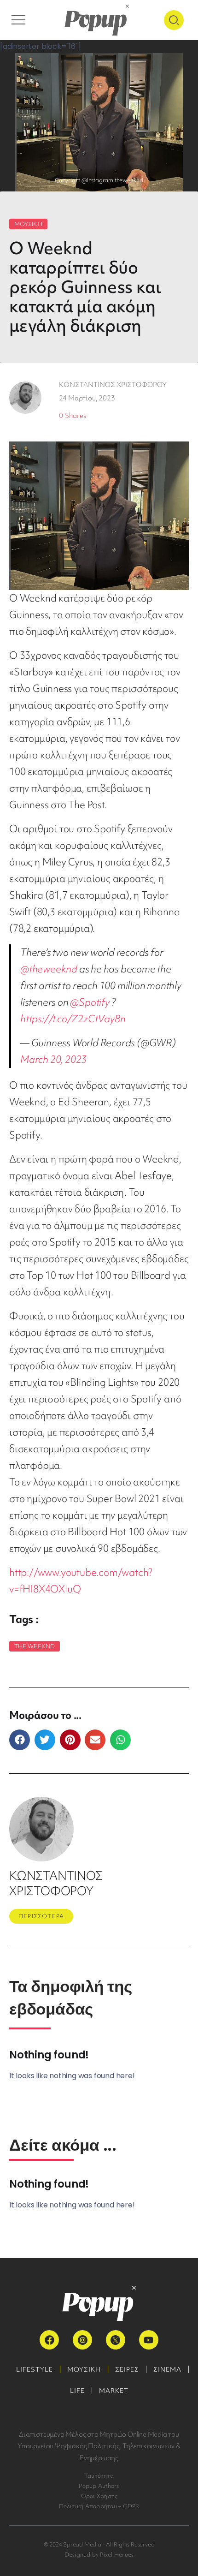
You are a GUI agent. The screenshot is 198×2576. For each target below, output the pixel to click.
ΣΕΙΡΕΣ (127, 2369)
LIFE (77, 2391)
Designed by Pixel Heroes (99, 2555)
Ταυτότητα (99, 2476)
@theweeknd (49, 969)
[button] (20, 1740)
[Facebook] (49, 2340)
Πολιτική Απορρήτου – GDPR (99, 2506)
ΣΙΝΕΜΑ (167, 2369)
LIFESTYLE (35, 2369)
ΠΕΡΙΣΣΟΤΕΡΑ (41, 1916)
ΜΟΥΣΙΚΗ (28, 224)
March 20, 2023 (53, 1059)
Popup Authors (99, 2486)
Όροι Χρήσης (99, 2496)
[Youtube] (149, 2340)
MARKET (114, 2391)
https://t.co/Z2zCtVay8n (73, 1019)
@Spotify (90, 1002)
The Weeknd (35, 1646)
